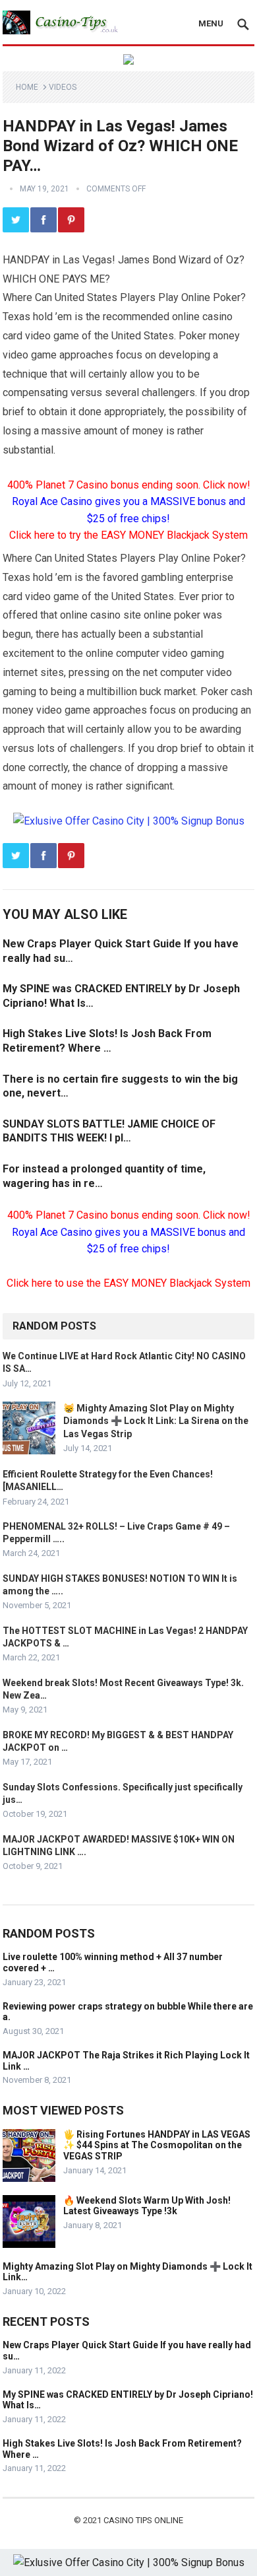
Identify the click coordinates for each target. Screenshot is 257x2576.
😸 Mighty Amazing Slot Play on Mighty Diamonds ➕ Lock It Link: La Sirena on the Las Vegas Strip (156, 1421)
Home (27, 87)
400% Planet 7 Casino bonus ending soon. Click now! (129, 485)
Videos (63, 87)
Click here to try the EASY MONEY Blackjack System (128, 535)
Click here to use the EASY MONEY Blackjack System (128, 1283)
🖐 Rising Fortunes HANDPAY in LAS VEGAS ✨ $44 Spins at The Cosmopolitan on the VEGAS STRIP (157, 2146)
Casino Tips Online (143, 2520)
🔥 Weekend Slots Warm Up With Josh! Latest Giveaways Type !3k (147, 2206)
